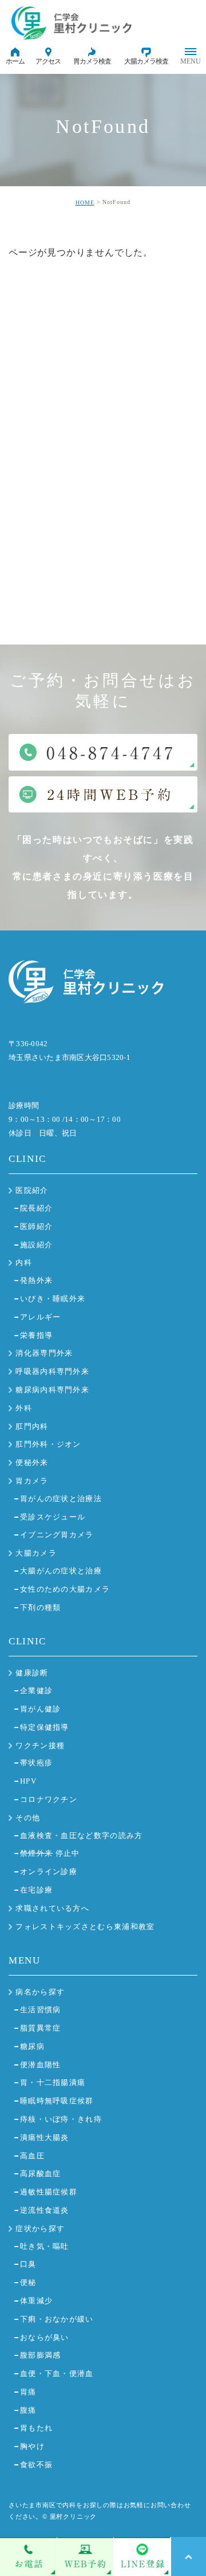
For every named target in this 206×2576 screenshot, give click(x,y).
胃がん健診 (41, 1709)
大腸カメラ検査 (146, 61)
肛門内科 (32, 1426)
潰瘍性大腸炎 (45, 2137)
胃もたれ (36, 2428)
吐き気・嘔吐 (45, 2246)
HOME (85, 203)
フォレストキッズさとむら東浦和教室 (85, 1927)
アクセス (48, 61)
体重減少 (36, 2301)
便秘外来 (32, 1462)
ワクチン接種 (40, 1746)
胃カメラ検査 (92, 61)
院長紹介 (36, 1208)
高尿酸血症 (41, 2173)
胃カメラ (32, 1481)
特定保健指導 (45, 1727)
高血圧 (32, 2156)
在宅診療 (36, 1890)
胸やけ (32, 2446)
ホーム (15, 61)
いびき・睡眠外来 (53, 1299)
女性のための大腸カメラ (65, 1589)
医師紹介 (36, 1226)
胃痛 (28, 2392)
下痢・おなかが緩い (57, 2319)
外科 (24, 1408)
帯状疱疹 (36, 1763)
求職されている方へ (52, 1908)
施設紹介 (36, 1245)
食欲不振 (36, 2465)
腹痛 (28, 2410)
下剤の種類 (41, 1607)
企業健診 (36, 1691)
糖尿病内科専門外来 (52, 1390)
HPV (28, 1781)
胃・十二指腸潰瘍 (53, 2082)
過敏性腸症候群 (49, 2192)
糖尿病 (32, 2046)
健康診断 (32, 1673)
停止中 (50, 1853)
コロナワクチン (49, 1799)
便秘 (28, 2282)
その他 (28, 1818)
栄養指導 (36, 1335)
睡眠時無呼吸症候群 (57, 2101)
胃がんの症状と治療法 (61, 1499)
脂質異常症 (41, 2028)
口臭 (28, 2264)
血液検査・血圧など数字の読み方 (82, 1835)
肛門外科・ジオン (48, 1444)
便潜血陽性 (41, 2065)
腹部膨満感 (41, 2355)
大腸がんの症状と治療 (61, 1571)
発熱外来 (36, 1280)
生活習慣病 (41, 2010)
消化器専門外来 (44, 1353)
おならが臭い (45, 2337)
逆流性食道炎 (45, 2210)
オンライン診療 (49, 1872)
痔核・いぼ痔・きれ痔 (61, 2119)
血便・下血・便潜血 (57, 2373)
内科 (24, 1263)
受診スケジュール (53, 1517)
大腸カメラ (36, 1553)
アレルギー (41, 1317)
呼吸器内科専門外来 (52, 1371)
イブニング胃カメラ (57, 1535)
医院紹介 (32, 1190)
